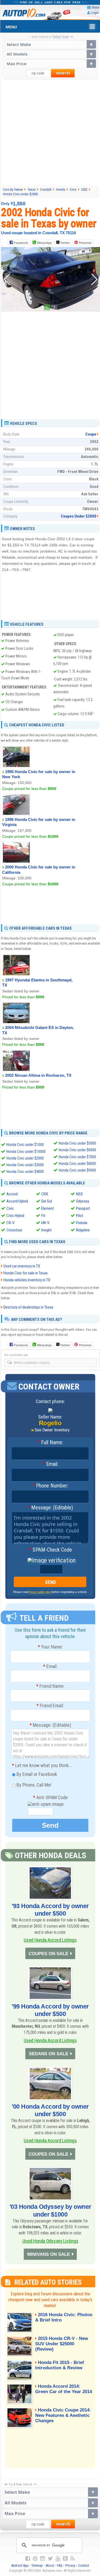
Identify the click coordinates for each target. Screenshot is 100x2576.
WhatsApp (44, 243)
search (63, 73)
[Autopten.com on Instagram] (43, 2559)
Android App (20, 2565)
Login (95, 13)
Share (95, 7)
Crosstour (14, 1230)
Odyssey (83, 1201)
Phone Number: (50, 1486)
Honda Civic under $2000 (25, 1158)
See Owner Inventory (52, 1430)
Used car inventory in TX (22, 1266)
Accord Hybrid (17, 1201)
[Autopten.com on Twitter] (50, 2559)
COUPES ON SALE (48, 1954)
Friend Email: (50, 1706)
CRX (45, 1194)
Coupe (91, 434)
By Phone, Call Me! (33, 1785)
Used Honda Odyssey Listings (50, 2241)
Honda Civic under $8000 (77, 1164)
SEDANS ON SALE (49, 2054)
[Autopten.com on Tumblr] (65, 2559)
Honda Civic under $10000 (26, 1152)
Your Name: (50, 1647)
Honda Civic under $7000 (77, 1157)
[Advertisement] (50, 132)
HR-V (45, 1223)
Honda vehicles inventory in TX (27, 1280)
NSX (79, 1194)
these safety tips (40, 1592)
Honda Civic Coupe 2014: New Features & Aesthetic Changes (63, 2415)
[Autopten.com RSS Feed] (73, 2559)
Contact (84, 2565)
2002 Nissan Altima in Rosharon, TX (38, 1075)
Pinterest (85, 243)
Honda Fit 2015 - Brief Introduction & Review (60, 2365)
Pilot (80, 1216)
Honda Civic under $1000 (25, 1145)
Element (48, 1208)
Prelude (82, 1223)
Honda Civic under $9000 (77, 1170)
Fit (43, 1216)
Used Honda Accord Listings (50, 1940)
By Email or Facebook (36, 1774)
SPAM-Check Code (50, 1550)
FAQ (60, 2565)
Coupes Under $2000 (79, 516)
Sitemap (37, 2565)
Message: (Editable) (50, 1508)
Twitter (65, 243)
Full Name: (50, 1443)
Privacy (70, 2565)
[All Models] (50, 54)
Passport (83, 1208)
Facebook (21, 243)
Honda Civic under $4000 (25, 1172)
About (50, 2565)
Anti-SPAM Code (50, 1798)
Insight (47, 1230)
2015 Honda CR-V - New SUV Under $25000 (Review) (62, 2344)
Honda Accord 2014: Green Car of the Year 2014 (64, 2389)
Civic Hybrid (15, 1216)
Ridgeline (83, 1230)
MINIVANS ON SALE (49, 2254)
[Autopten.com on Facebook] (28, 2559)
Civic (10, 1208)
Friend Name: (50, 1686)
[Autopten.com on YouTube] (58, 2559)
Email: (50, 1464)
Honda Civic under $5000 (77, 1143)
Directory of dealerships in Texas (28, 1307)
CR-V (10, 1223)
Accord (12, 1194)
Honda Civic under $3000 (25, 1165)
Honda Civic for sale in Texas (26, 1273)
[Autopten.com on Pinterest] (35, 2559)
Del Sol (47, 1201)
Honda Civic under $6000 (77, 1150)
